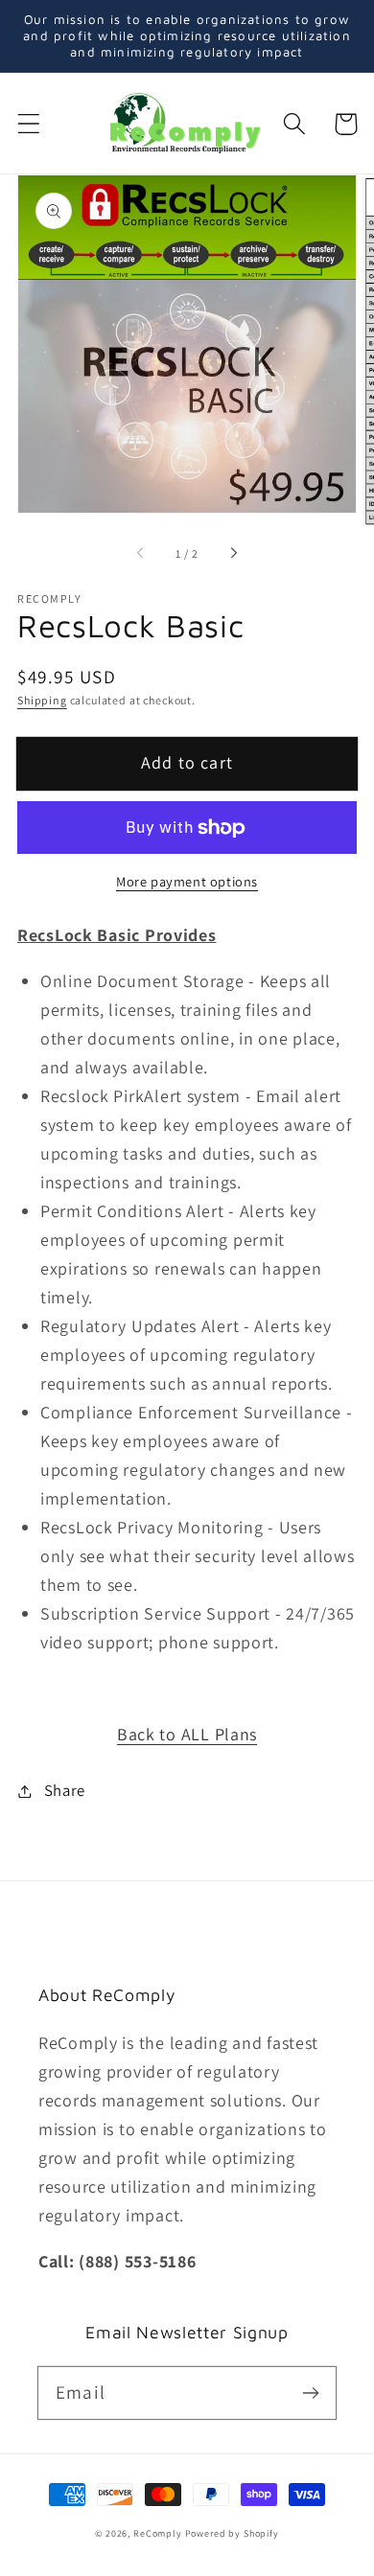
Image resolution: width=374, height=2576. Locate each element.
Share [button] (65, 1790)
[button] (29, 124)
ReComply (158, 2533)
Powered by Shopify (232, 2533)
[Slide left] (141, 554)
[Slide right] (233, 554)
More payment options (187, 881)
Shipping (42, 700)
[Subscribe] (310, 2392)
